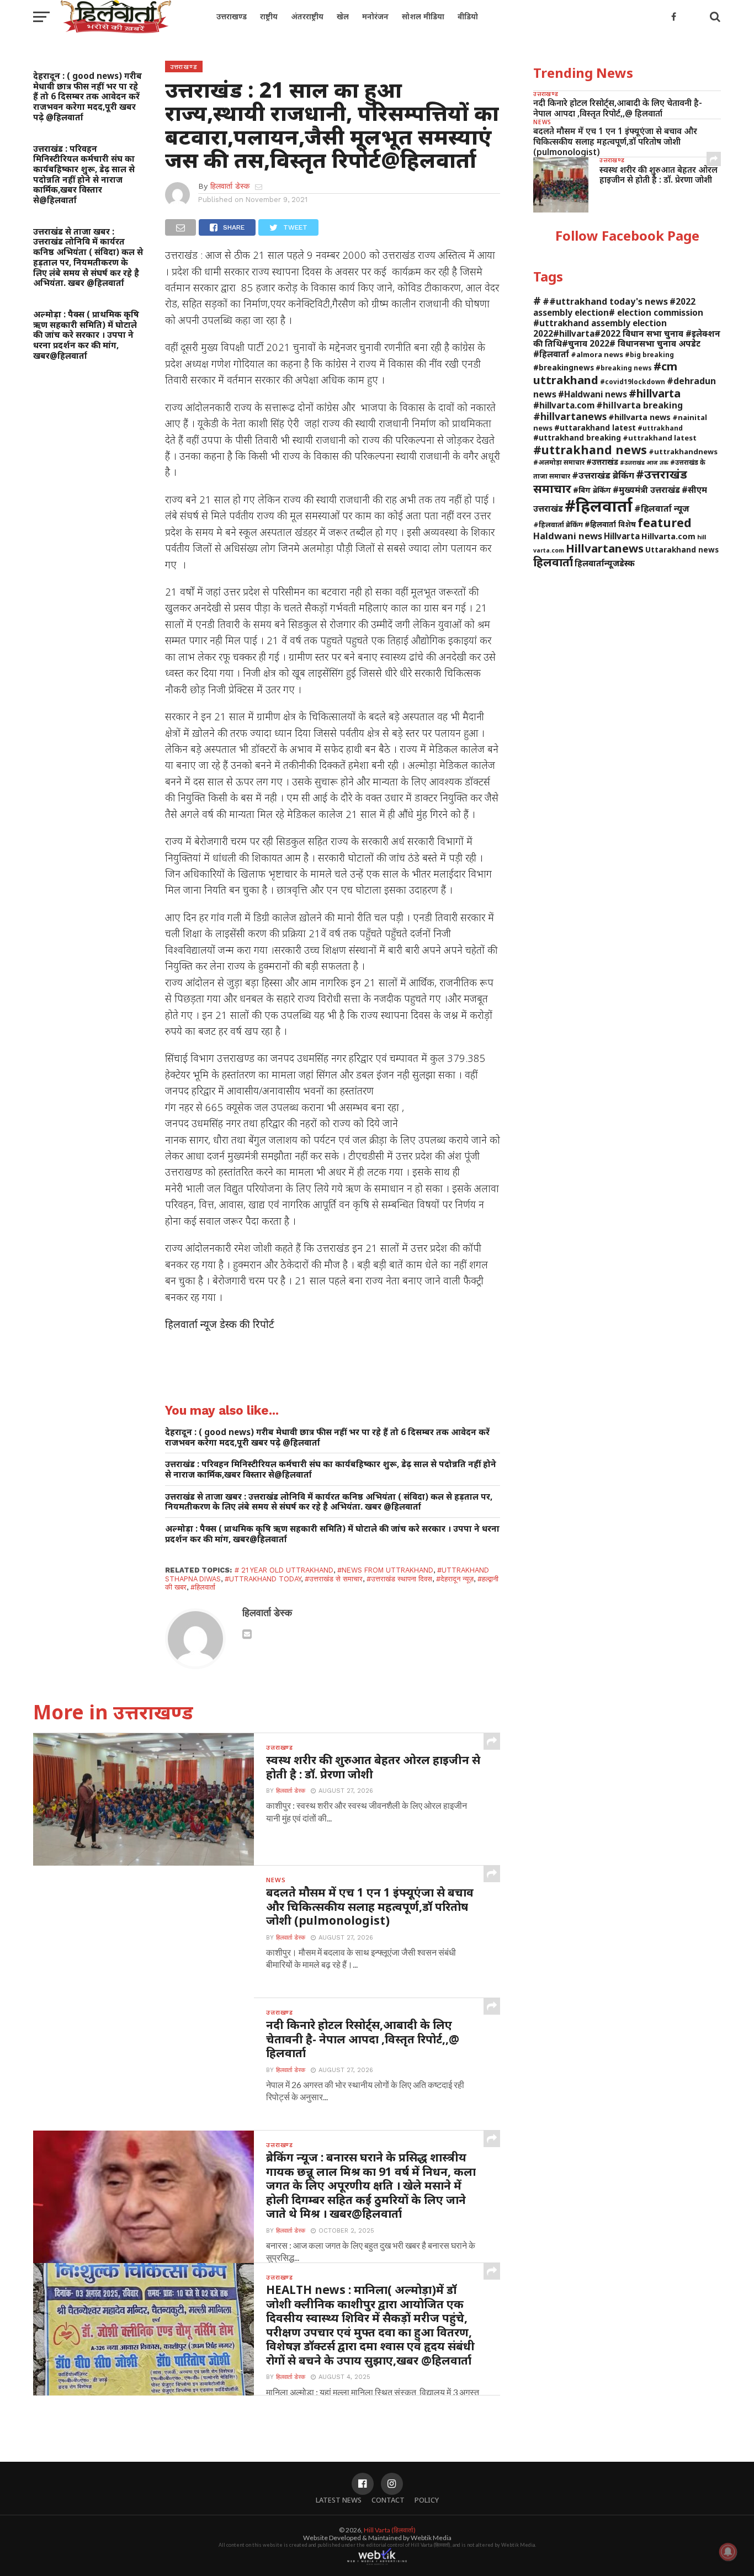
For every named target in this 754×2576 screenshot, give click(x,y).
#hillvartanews (570, 416)
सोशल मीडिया (423, 16)
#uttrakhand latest (660, 438)
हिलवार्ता (553, 562)
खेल (343, 16)
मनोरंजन (375, 16)
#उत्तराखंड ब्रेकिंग (603, 475)
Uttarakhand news (682, 549)
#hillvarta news (639, 417)
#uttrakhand (660, 428)
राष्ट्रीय (269, 16)
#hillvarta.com (564, 405)
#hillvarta (655, 393)
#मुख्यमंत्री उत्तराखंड (646, 490)
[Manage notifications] (728, 2552)
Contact (388, 2500)
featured (665, 522)
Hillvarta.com (668, 536)
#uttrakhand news (590, 450)
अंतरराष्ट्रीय (307, 16)
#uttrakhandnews (683, 452)
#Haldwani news (593, 394)
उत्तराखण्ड (232, 16)
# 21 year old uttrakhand (284, 1570)
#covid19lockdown (633, 381)
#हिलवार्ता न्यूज (662, 508)
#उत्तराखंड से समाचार (334, 1579)
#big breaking (649, 354)
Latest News (339, 2500)
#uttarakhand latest (595, 427)
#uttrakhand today (263, 1579)
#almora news (597, 354)
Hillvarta (622, 536)
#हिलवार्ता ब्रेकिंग (558, 524)
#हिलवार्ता (203, 1587)
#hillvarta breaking (639, 405)
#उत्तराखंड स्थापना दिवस (399, 1579)
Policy (427, 2500)
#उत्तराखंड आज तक (644, 463)
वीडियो (468, 16)
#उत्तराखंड (602, 462)
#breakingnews (564, 367)
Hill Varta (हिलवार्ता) (390, 2530)
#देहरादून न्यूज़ (455, 1579)
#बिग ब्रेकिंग (592, 490)
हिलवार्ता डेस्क (230, 186)
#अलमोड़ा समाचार (559, 462)
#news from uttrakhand (385, 1570)
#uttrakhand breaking (577, 437)
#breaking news (624, 368)
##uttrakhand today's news (605, 301)
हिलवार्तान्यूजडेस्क (605, 563)
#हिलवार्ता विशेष (610, 524)
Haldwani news (568, 536)
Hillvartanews (605, 548)
